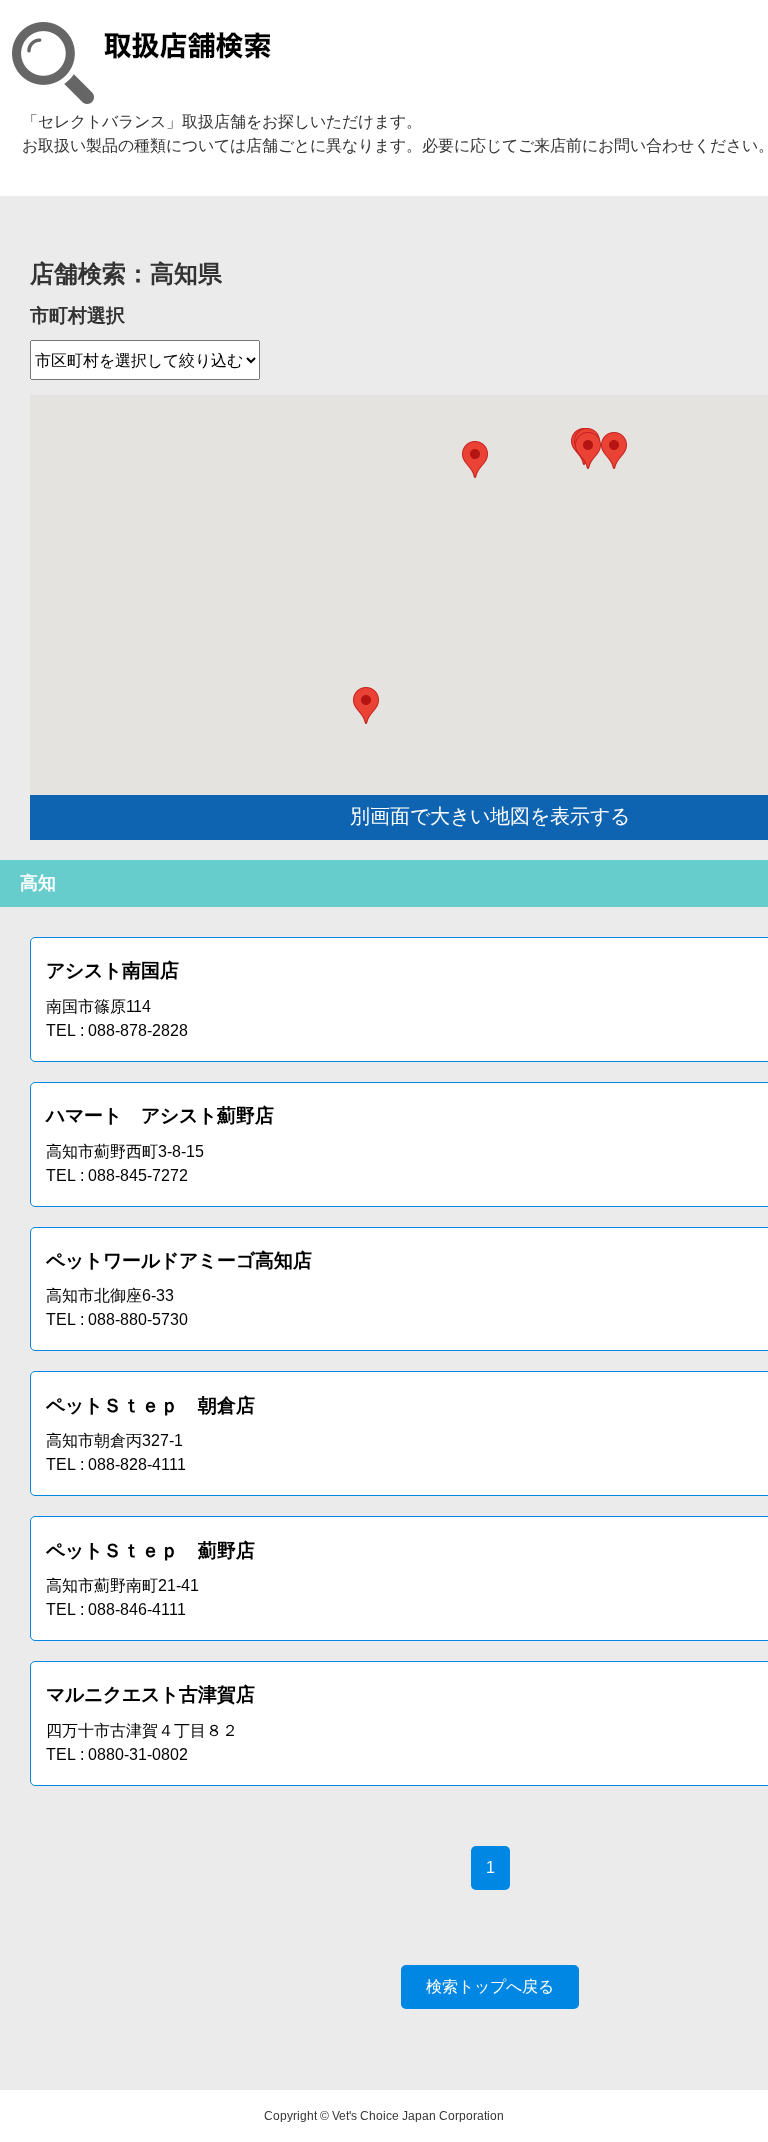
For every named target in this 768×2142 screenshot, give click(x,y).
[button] (614, 450)
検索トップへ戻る (490, 1986)
